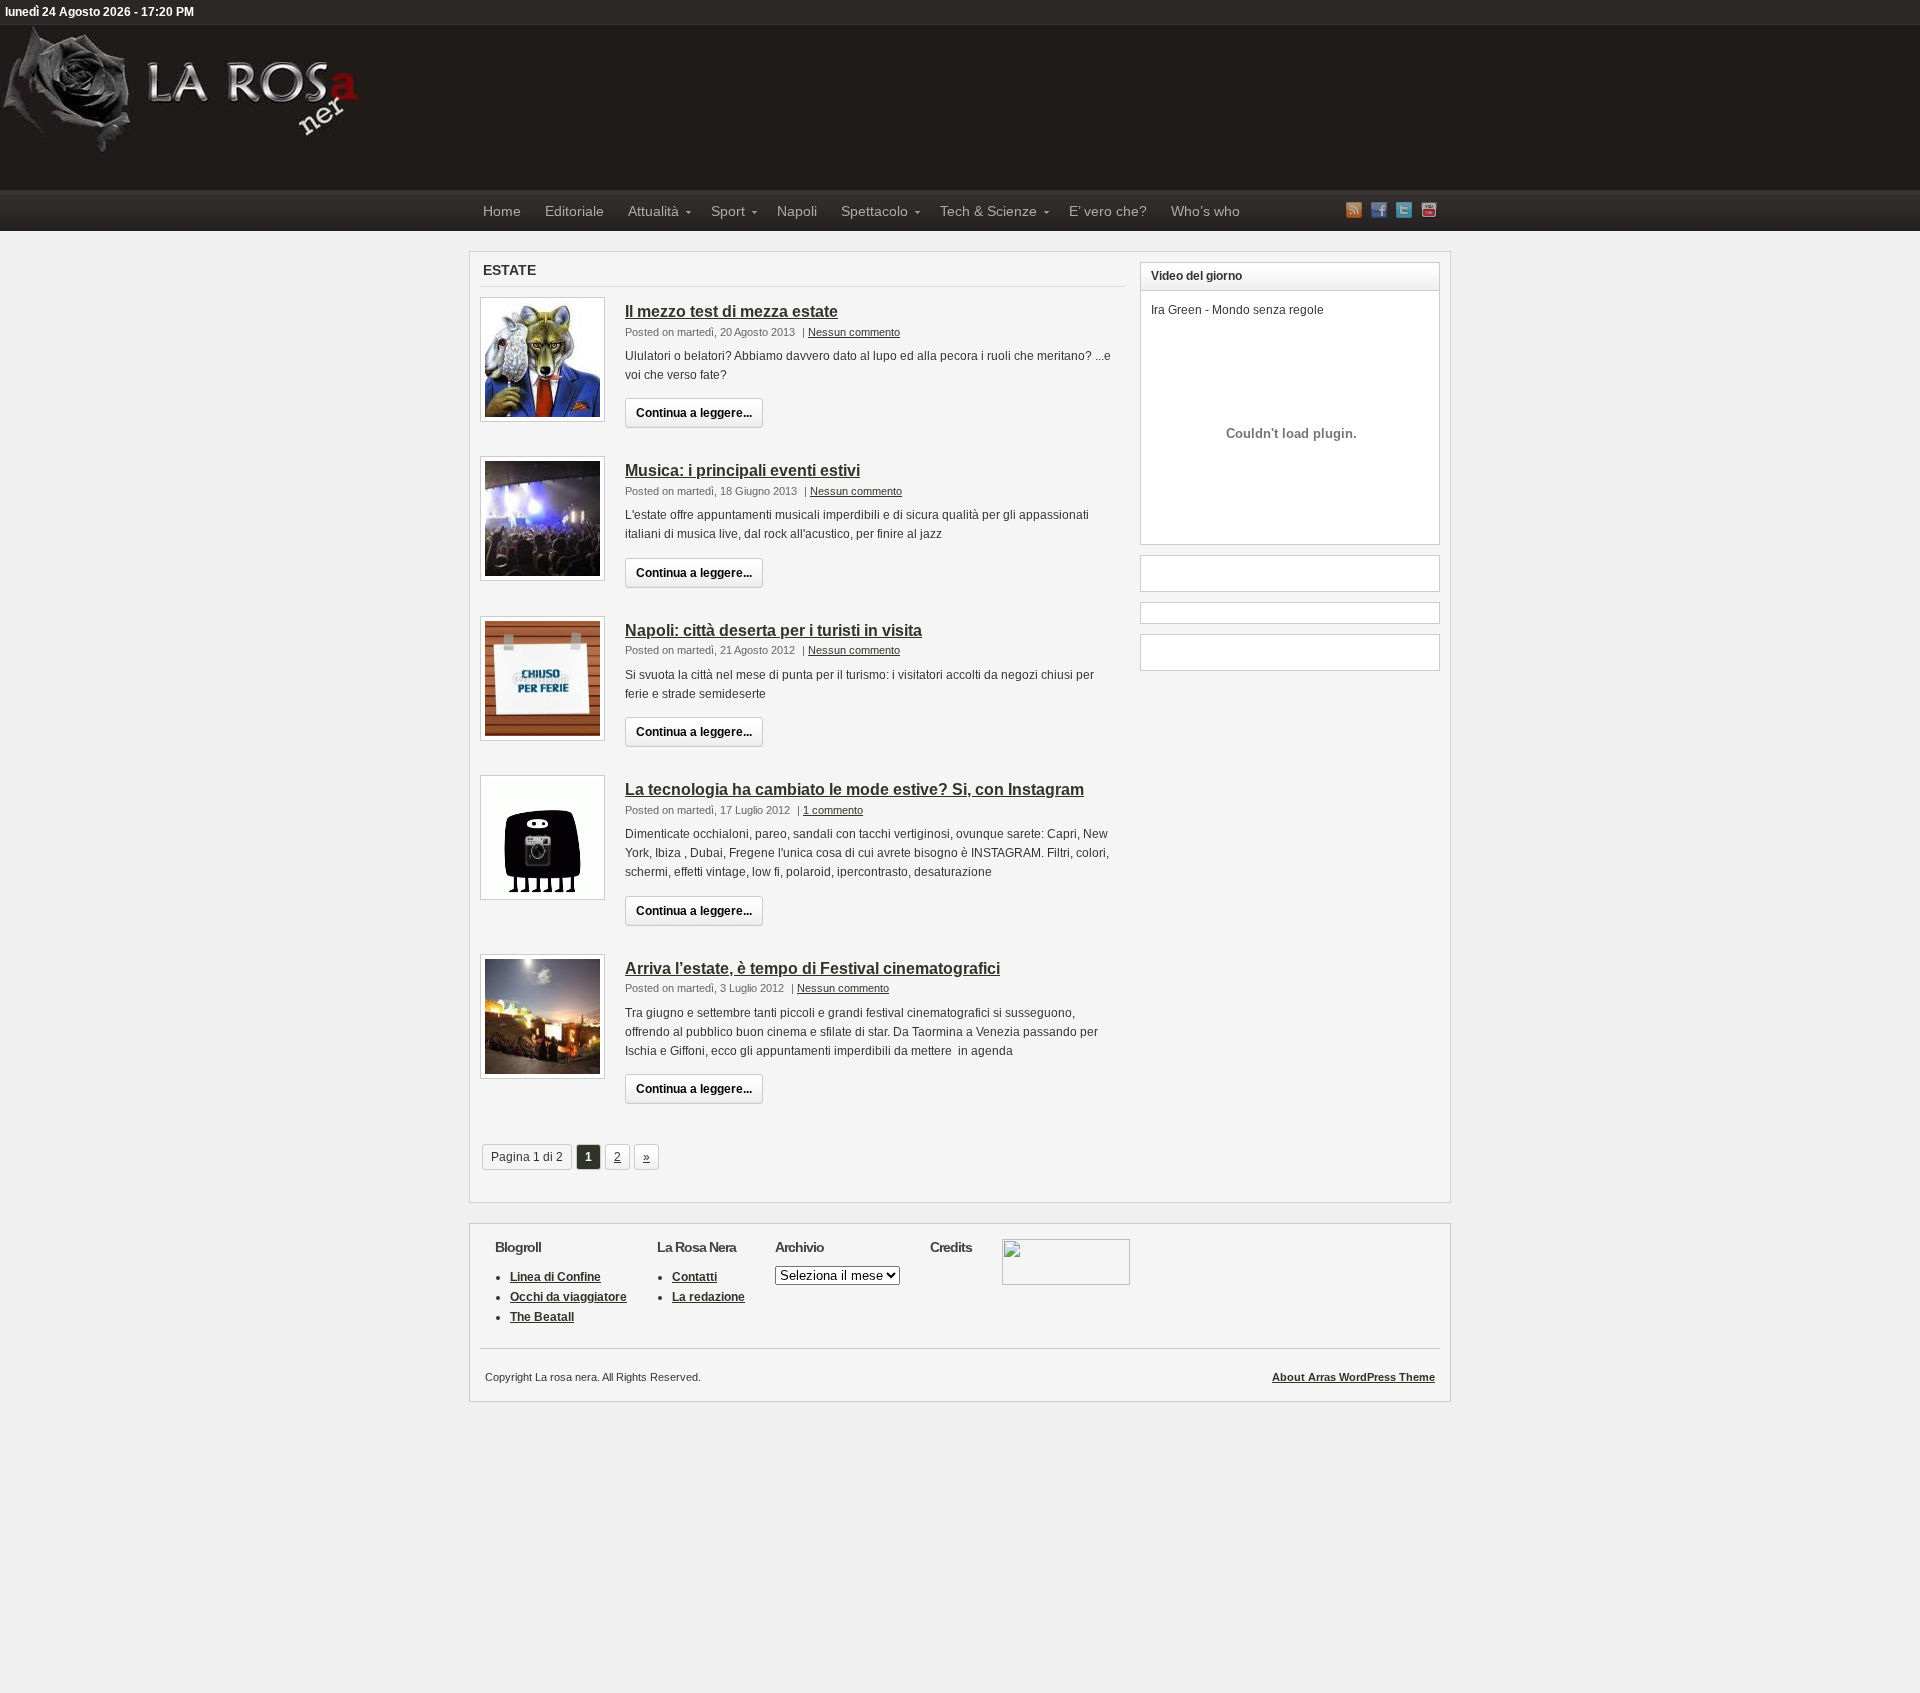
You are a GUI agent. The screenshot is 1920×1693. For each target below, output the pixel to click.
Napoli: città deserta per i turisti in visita (773, 630)
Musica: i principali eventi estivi (742, 470)
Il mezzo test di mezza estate (731, 311)
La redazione (708, 1297)
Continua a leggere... (694, 413)
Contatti (694, 1277)
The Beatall (542, 1317)
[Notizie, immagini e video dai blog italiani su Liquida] (1066, 1281)
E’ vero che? (1108, 211)
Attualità (647, 214)
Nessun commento (854, 332)
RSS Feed (1354, 210)
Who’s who (1205, 211)
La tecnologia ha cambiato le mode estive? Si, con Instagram (854, 789)
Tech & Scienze (982, 214)
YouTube (1429, 210)
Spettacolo (868, 214)
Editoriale (574, 211)
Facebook (1379, 210)
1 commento (833, 810)
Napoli (797, 211)
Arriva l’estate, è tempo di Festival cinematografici (812, 968)
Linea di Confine (555, 1277)
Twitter (1404, 210)
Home (502, 211)
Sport (722, 214)
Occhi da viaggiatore (568, 1297)
